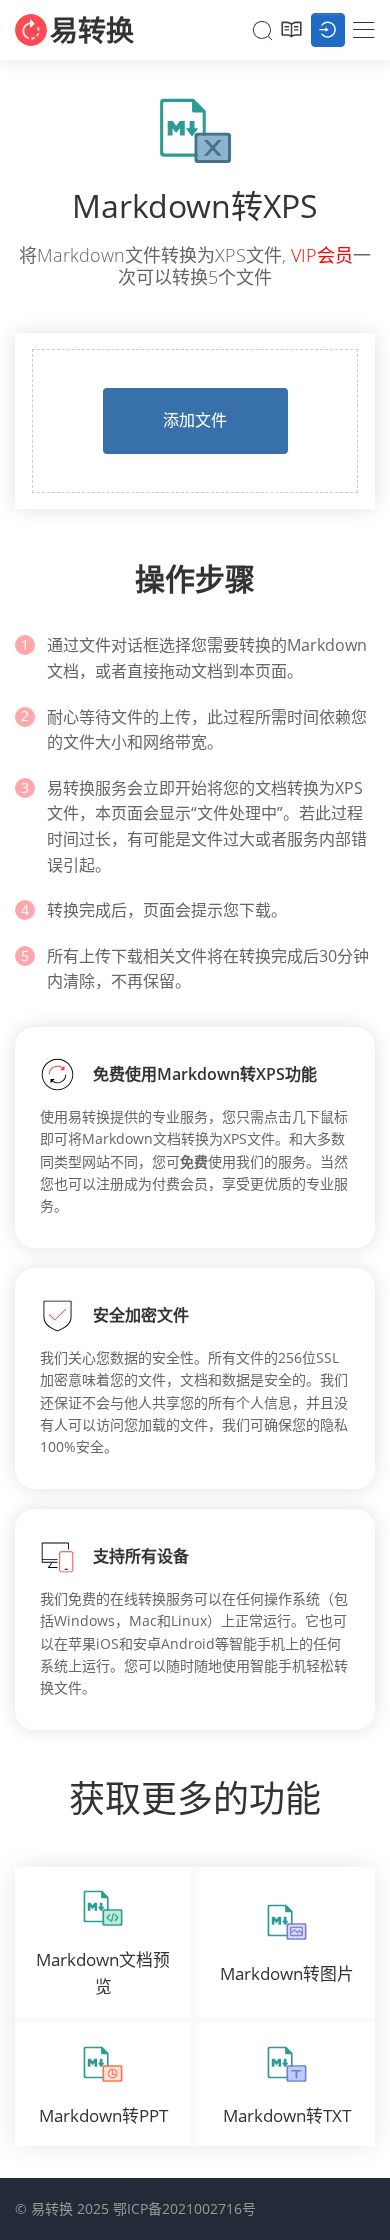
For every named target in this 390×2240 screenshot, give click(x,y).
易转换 (92, 30)
